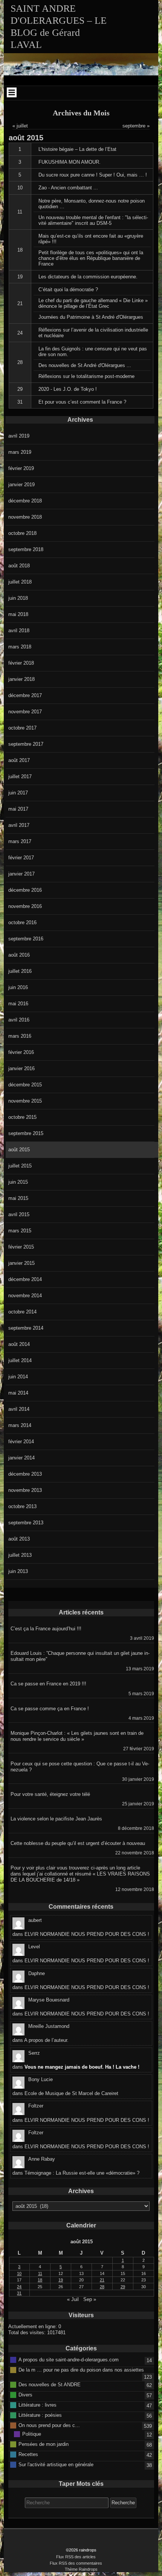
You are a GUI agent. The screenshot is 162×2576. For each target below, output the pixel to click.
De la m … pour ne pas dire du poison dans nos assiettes (81, 2370)
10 (20, 188)
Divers (25, 2394)
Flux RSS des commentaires (76, 2563)
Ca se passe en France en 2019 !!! (48, 1684)
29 (20, 389)
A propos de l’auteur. (46, 2040)
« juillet (20, 126)
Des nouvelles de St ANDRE (50, 2384)
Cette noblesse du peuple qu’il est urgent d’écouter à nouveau (78, 1843)
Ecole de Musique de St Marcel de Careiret (71, 2093)
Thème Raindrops (81, 2569)
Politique (32, 2434)
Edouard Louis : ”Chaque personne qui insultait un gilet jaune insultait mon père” (80, 1656)
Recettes (28, 2454)
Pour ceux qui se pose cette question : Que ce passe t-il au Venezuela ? (80, 1767)
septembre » (136, 126)
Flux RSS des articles (76, 2557)
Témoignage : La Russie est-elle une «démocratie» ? (82, 2173)
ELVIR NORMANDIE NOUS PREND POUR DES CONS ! (87, 1934)
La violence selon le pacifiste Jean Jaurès (56, 1819)
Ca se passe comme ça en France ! (50, 1709)
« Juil (73, 2299)
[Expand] (12, 92)
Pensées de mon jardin (44, 2444)
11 (20, 212)
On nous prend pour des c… (49, 2425)
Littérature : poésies (40, 2415)
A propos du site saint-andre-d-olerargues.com (69, 2360)
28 (20, 362)
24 (20, 333)
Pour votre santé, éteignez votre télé (50, 1794)
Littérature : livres (37, 2405)
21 (20, 303)
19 (20, 277)
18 (20, 250)
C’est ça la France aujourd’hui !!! (46, 1629)
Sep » (90, 2299)
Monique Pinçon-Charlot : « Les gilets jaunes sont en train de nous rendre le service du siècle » (77, 1736)
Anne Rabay (42, 2159)
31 (20, 402)
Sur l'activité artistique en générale (56, 2464)
